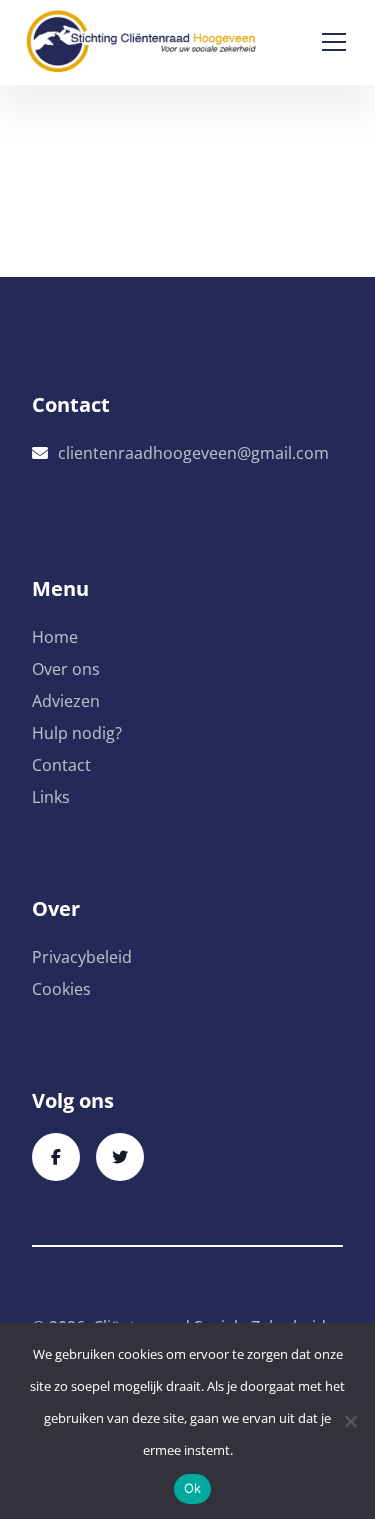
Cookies (61, 989)
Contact (61, 765)
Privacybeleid (82, 957)
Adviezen (66, 701)
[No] (350, 1421)
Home (55, 637)
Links (51, 797)
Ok (193, 1488)
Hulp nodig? (77, 733)
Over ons (66, 669)
